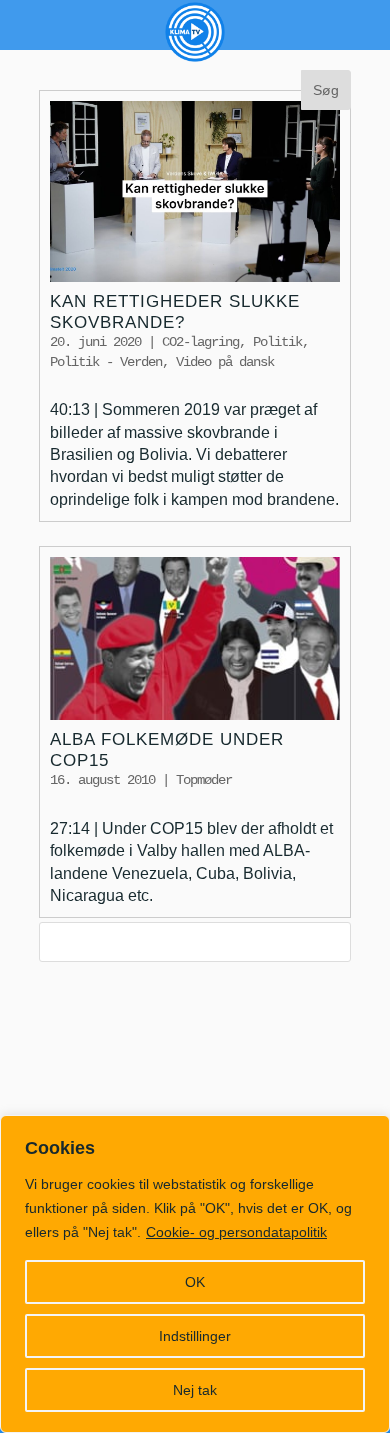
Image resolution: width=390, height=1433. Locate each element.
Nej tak (195, 1390)
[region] (195, 1274)
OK (195, 1282)
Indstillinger (195, 1336)
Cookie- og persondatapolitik (236, 1232)
